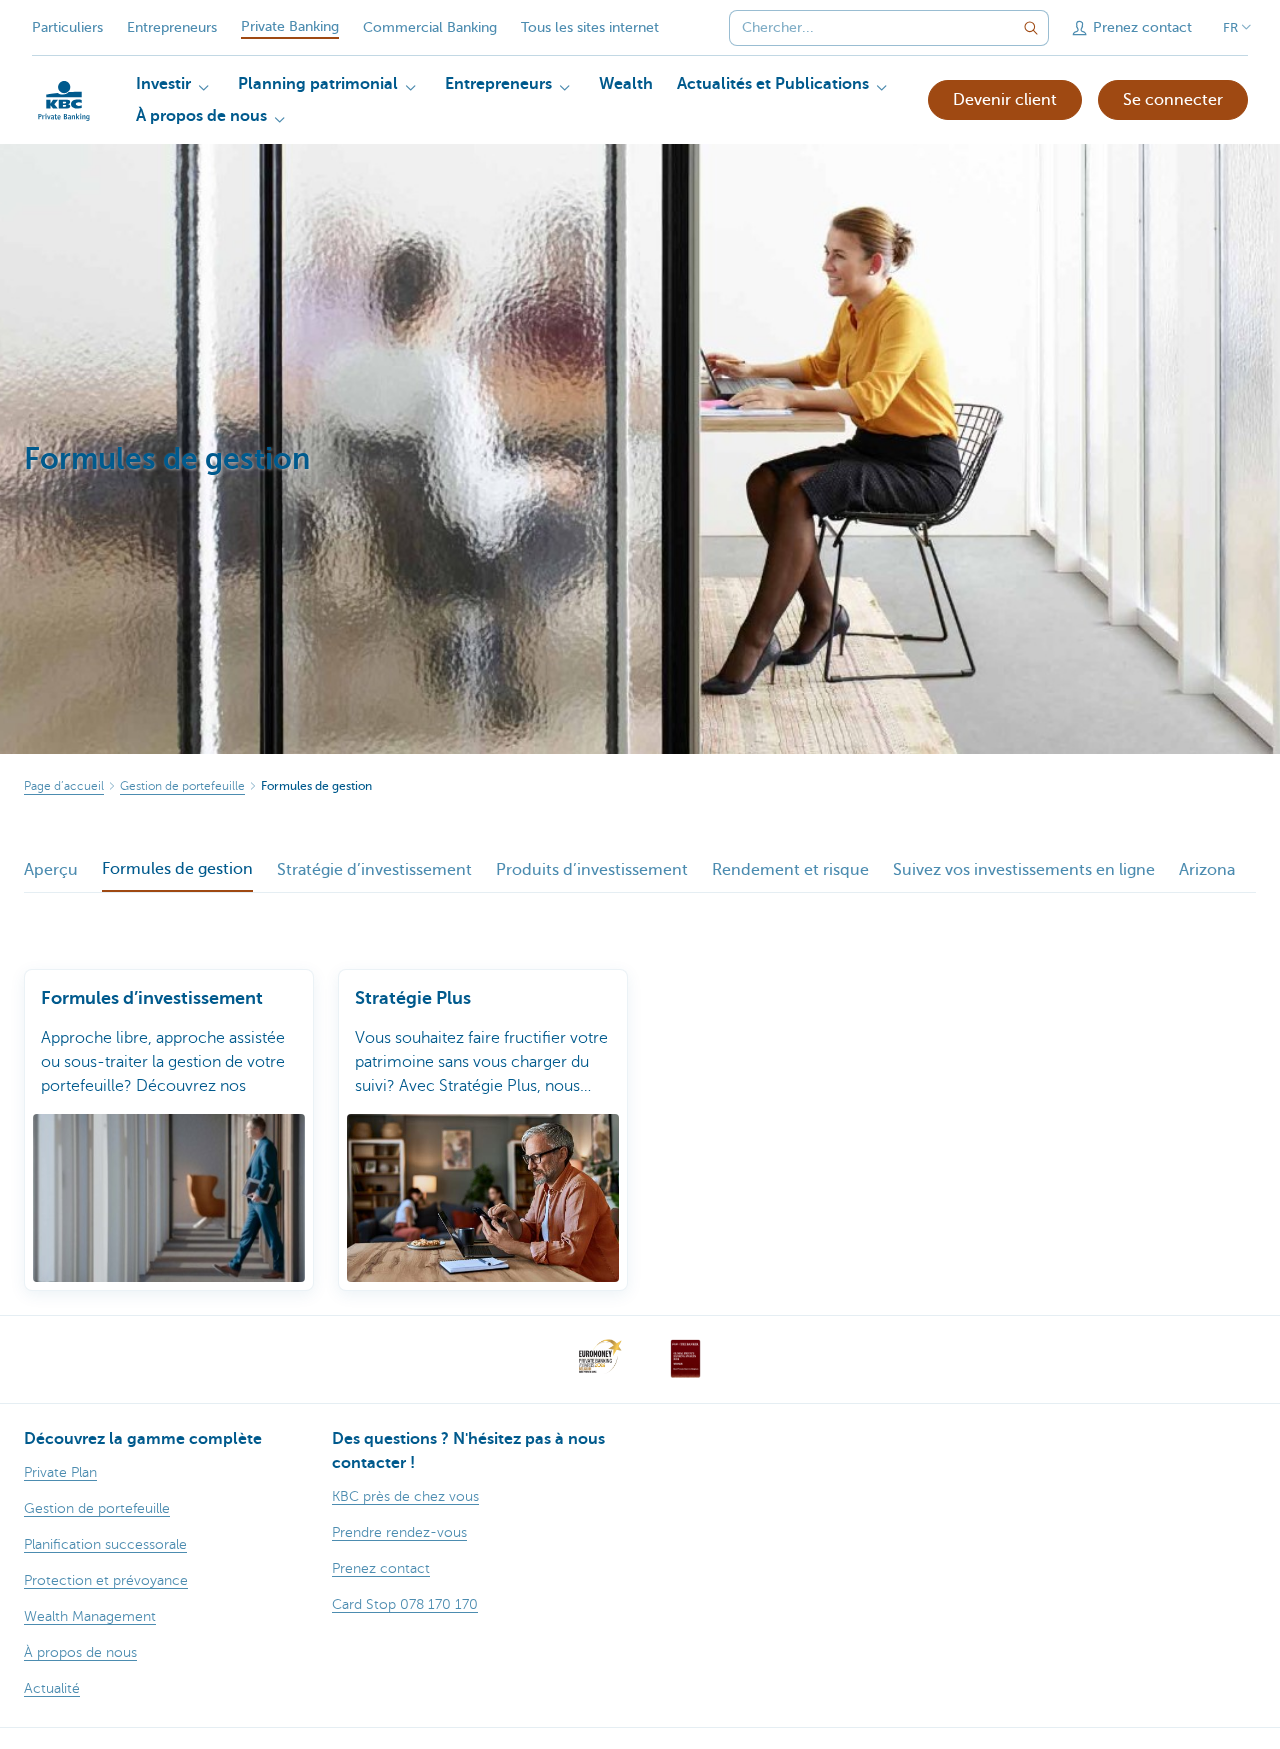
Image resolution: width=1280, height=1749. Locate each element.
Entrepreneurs (172, 27)
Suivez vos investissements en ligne (1024, 870)
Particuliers (67, 27)
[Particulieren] (64, 101)
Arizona (1207, 870)
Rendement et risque (790, 870)
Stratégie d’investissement (374, 870)
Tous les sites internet (590, 27)
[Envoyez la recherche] (1031, 28)
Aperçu (51, 870)
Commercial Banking (430, 27)
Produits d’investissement (592, 870)
